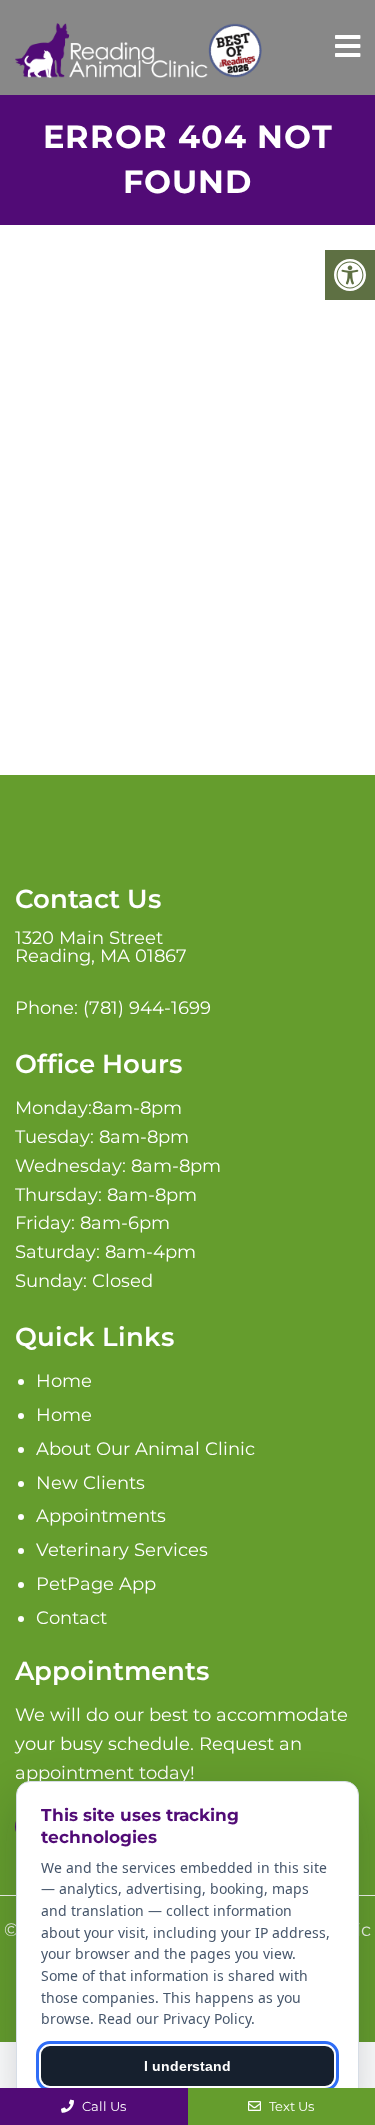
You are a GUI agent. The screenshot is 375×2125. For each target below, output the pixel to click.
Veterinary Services (122, 1550)
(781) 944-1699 (147, 1008)
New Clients (90, 1483)
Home (64, 1381)
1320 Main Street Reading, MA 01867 (101, 947)
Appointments (101, 1516)
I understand (187, 2066)
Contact (71, 1618)
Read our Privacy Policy (174, 2018)
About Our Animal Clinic (145, 1449)
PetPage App (96, 1584)
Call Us (102, 2106)
